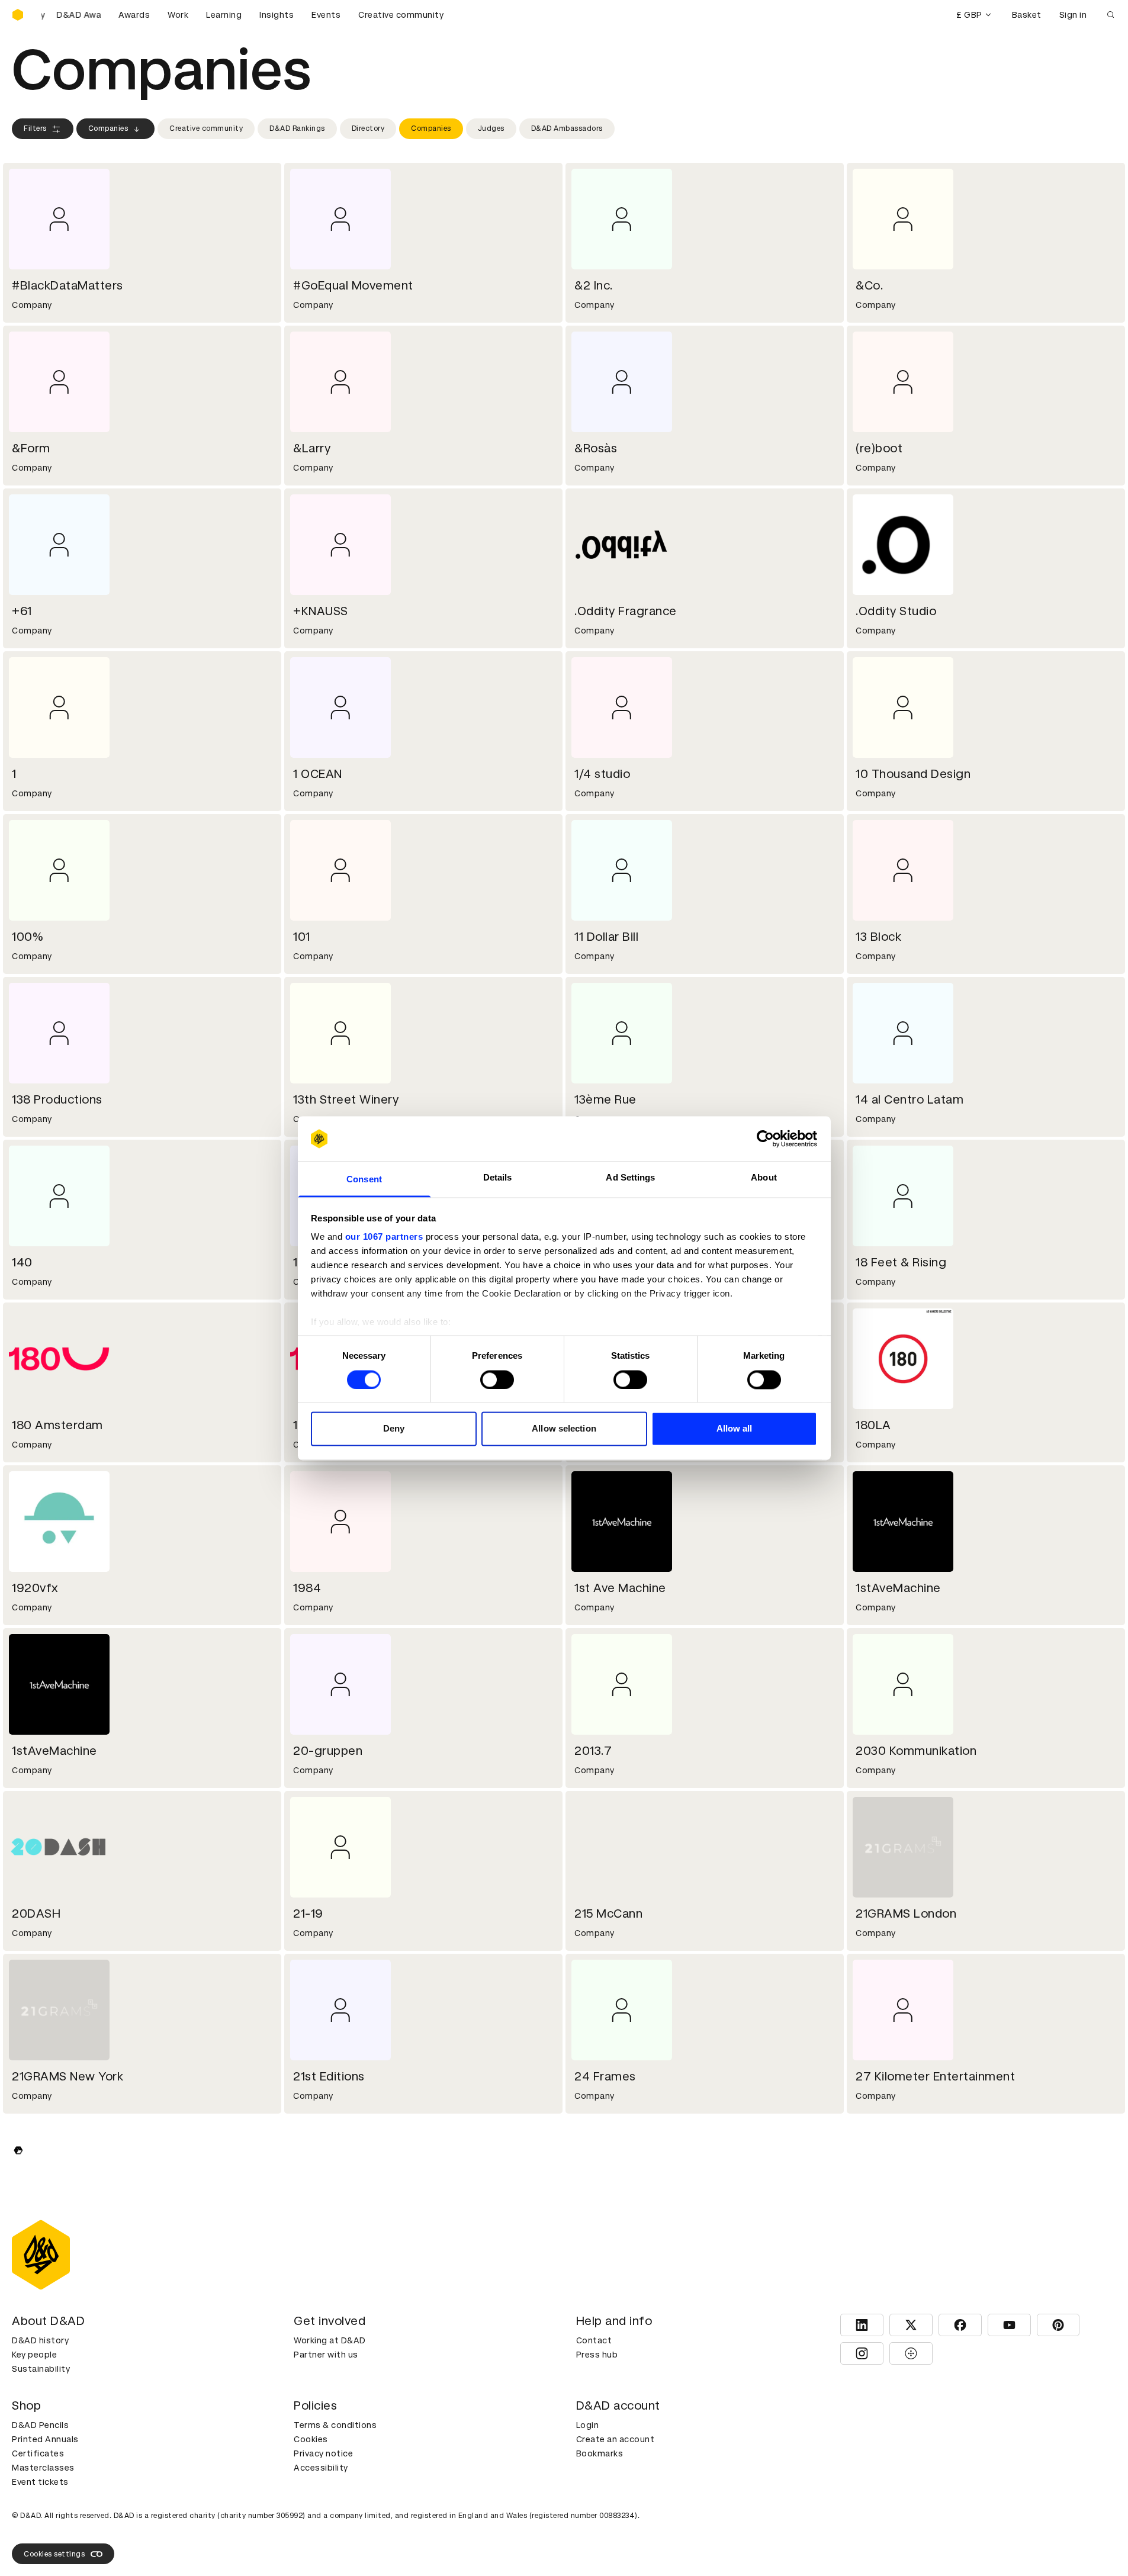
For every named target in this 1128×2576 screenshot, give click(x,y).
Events (326, 15)
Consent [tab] (364, 1180)
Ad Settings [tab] (630, 1178)
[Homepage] (18, 15)
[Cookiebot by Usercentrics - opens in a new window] (765, 1139)
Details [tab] (498, 1178)
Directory (368, 128)
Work (178, 15)
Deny (394, 1429)
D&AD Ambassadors (567, 128)
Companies (108, 128)
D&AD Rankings (297, 128)
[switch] (497, 1379)
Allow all (735, 1429)
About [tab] (764, 1178)
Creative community (401, 15)
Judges (491, 128)
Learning (224, 15)
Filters (35, 128)
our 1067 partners (384, 1237)
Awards (134, 15)
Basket (1027, 15)
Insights (277, 15)
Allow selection (564, 1429)
